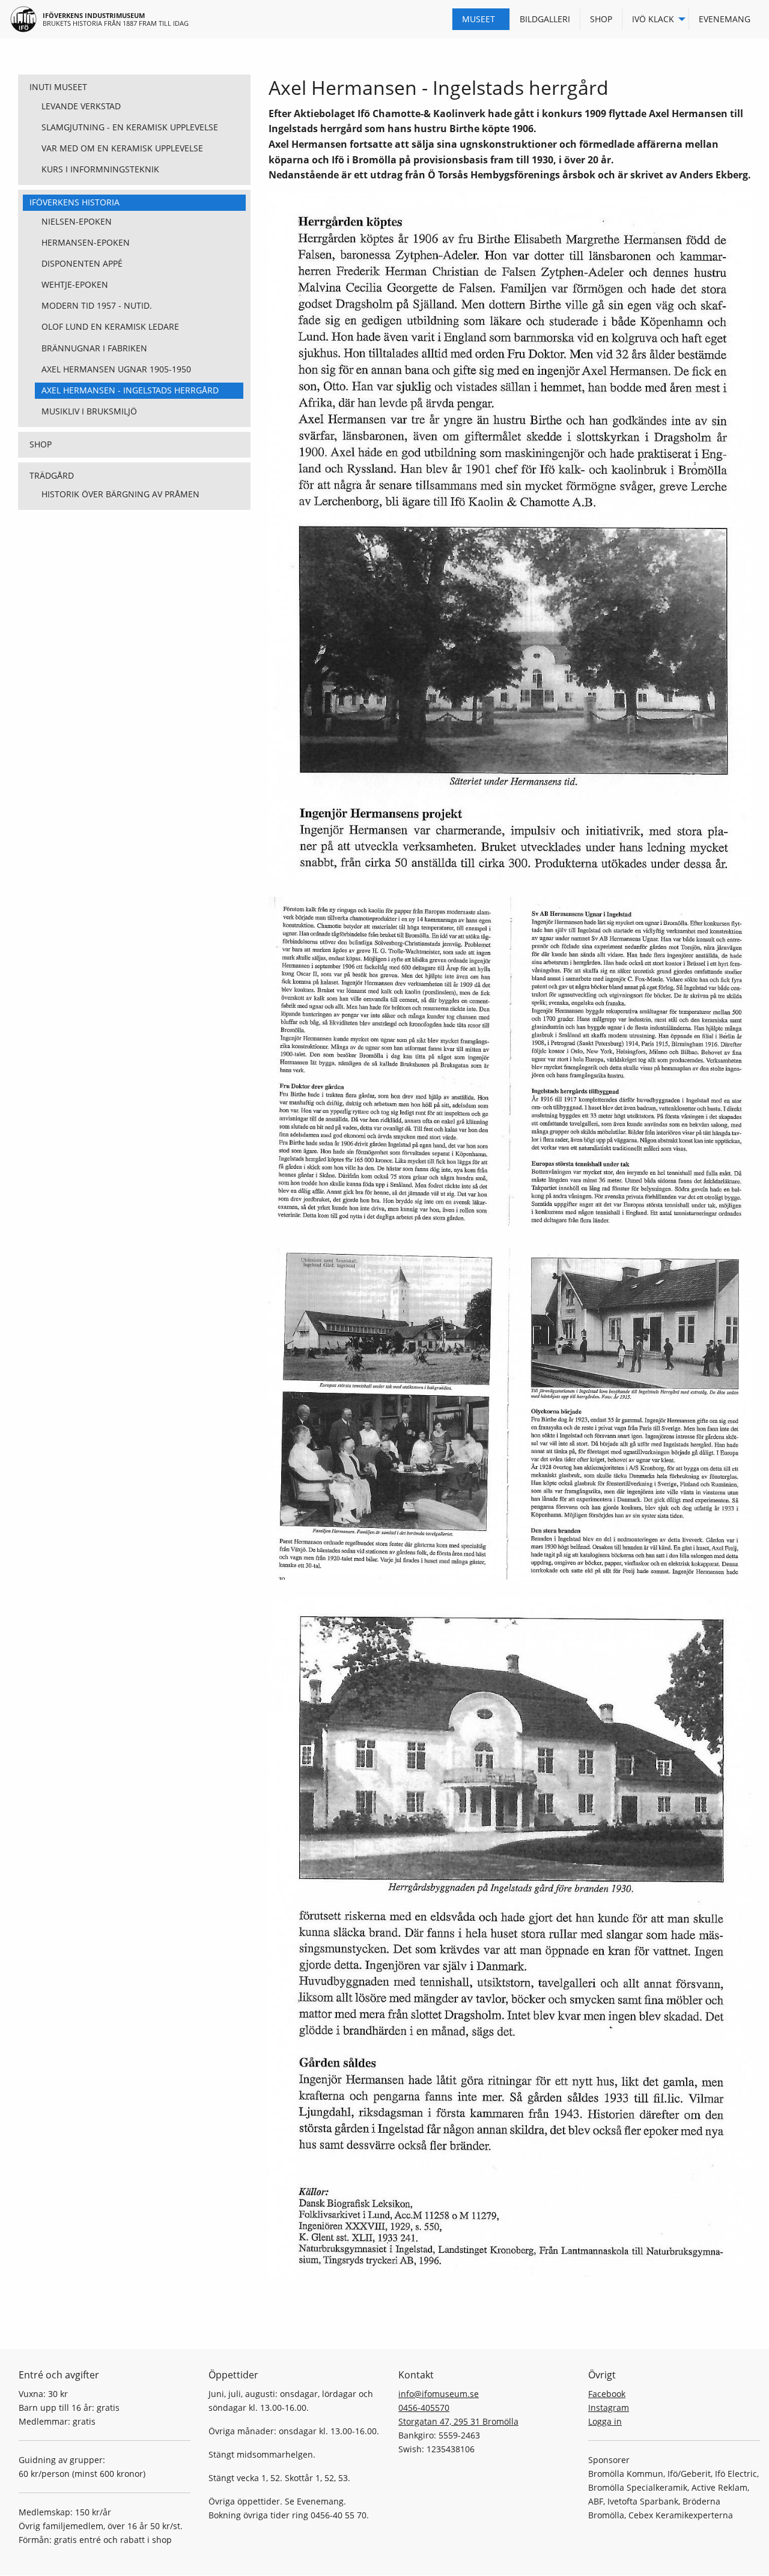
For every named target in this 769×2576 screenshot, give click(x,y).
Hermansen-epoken (86, 242)
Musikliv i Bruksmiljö (89, 411)
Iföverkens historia (74, 202)
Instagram (609, 2408)
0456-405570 (424, 2408)
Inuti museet (58, 87)
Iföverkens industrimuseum (94, 15)
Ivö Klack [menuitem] (653, 19)
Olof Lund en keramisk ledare (110, 326)
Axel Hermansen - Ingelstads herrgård (130, 390)
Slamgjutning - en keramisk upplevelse (130, 127)
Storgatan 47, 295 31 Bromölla (458, 2421)
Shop (41, 444)
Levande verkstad (81, 106)
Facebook (607, 2394)
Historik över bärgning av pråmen (120, 494)
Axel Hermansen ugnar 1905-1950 (116, 369)
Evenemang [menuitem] (725, 19)
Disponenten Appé (82, 263)
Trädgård (52, 475)
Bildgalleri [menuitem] (545, 19)
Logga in (605, 2421)
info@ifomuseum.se (439, 2394)
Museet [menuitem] (479, 19)
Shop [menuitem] (601, 19)
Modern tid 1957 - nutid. (97, 305)
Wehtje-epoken (75, 284)
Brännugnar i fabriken (94, 348)
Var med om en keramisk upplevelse (122, 148)
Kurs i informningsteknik (100, 169)
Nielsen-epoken (77, 221)
